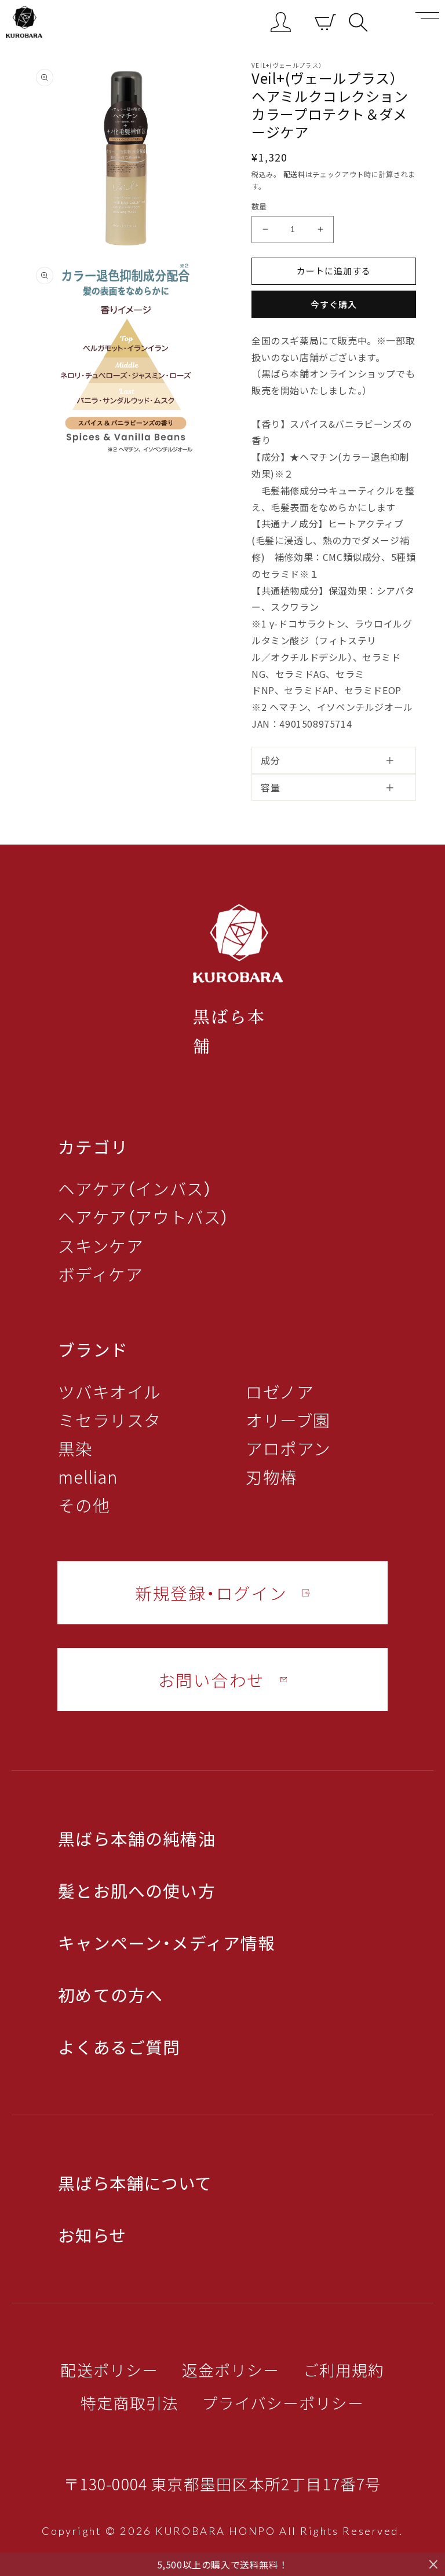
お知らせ (92, 2235)
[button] (358, 22)
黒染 (75, 1449)
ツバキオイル (110, 1392)
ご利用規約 (344, 2370)
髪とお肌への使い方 (136, 1891)
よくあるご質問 (119, 2047)
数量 (259, 206)
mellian (87, 1477)
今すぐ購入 (334, 304)
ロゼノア (280, 1392)
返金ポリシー (231, 2370)
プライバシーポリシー (283, 2403)
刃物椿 (271, 1477)
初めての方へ (110, 1995)
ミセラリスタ (110, 1420)
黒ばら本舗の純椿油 (136, 1839)
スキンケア (101, 1246)
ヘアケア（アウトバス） (144, 1217)
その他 (84, 1505)
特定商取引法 (129, 2403)
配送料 (294, 174)
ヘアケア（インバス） (135, 1189)
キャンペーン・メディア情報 (167, 1943)
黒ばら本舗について (135, 2183)
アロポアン (288, 1449)
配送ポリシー (109, 2370)
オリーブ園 (288, 1420)
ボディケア (100, 1274)
